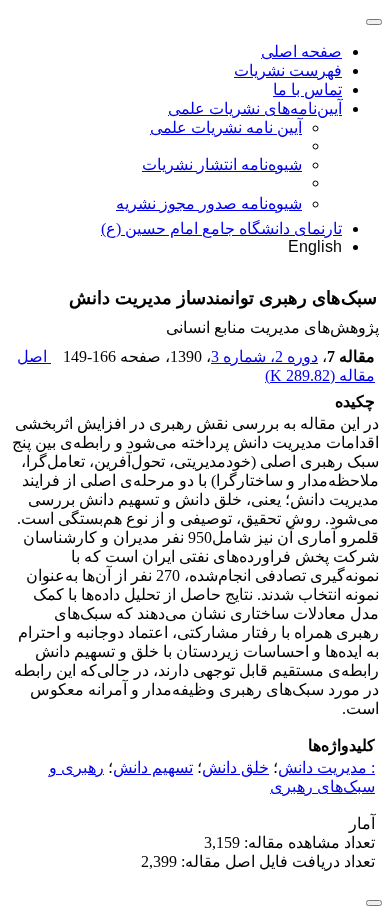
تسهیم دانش (153, 767)
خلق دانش (235, 767)
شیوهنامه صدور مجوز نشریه (209, 203)
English (315, 246)
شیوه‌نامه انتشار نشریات (222, 164)
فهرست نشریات (288, 70)
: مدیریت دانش (326, 767)
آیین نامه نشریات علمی (226, 127)
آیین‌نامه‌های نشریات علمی (255, 108)
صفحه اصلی (301, 51)
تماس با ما (307, 89)
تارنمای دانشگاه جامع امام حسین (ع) (221, 228)
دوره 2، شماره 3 (264, 356)
